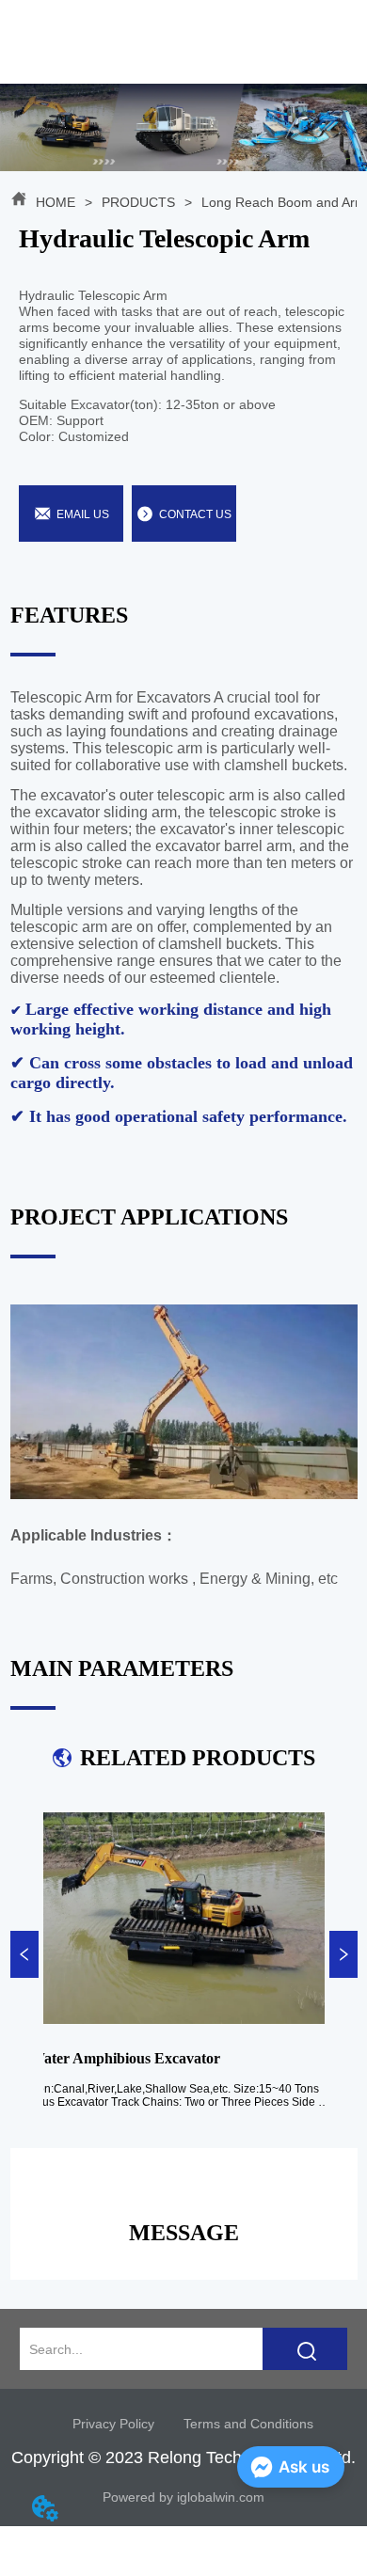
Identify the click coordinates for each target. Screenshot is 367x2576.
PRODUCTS (138, 202)
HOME (56, 202)
